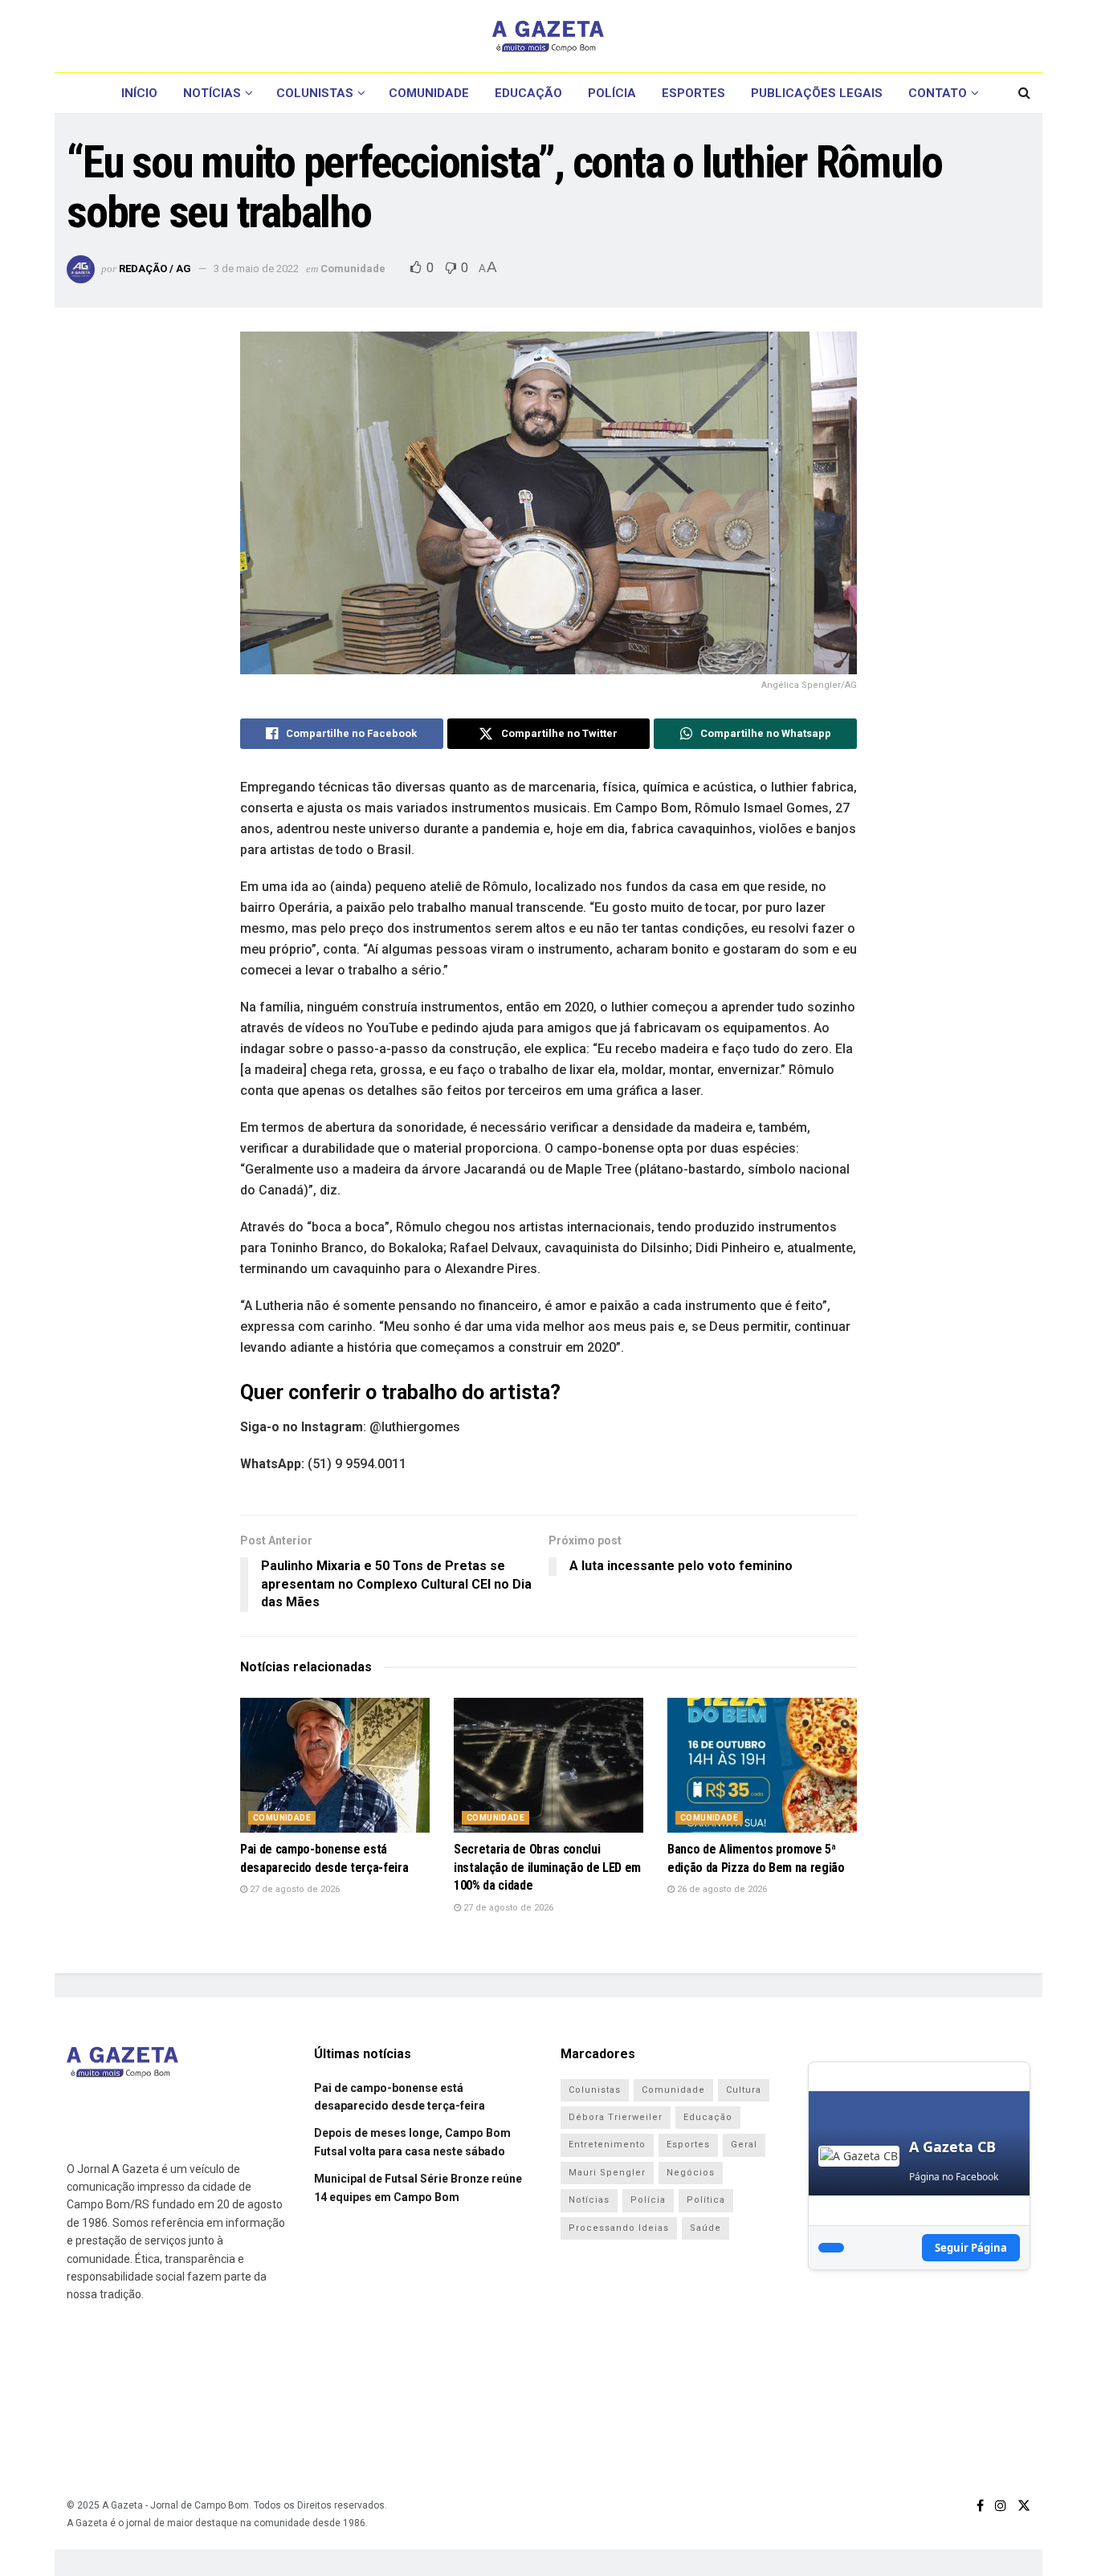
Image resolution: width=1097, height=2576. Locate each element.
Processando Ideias (619, 2228)
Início (139, 93)
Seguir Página (971, 2248)
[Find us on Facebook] (980, 2506)
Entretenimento (607, 2145)
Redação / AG (155, 269)
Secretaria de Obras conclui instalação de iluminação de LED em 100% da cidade (547, 1867)
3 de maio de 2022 (256, 269)
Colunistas (315, 93)
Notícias (212, 93)
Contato (938, 93)
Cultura (744, 2090)
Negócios (691, 2173)
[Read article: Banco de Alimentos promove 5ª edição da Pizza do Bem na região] (762, 1766)
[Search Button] (1024, 93)
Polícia (612, 93)
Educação (528, 93)
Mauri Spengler (607, 2173)
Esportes (693, 93)
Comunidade (429, 93)
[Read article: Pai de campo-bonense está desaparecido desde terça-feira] (335, 1766)
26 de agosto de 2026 (721, 1889)
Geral (744, 2145)
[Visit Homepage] (548, 36)
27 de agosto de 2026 (294, 1889)
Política (706, 2200)
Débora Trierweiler (616, 2117)
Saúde (706, 2228)
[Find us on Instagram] (1001, 2506)
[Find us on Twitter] (1024, 2506)
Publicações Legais (817, 93)
